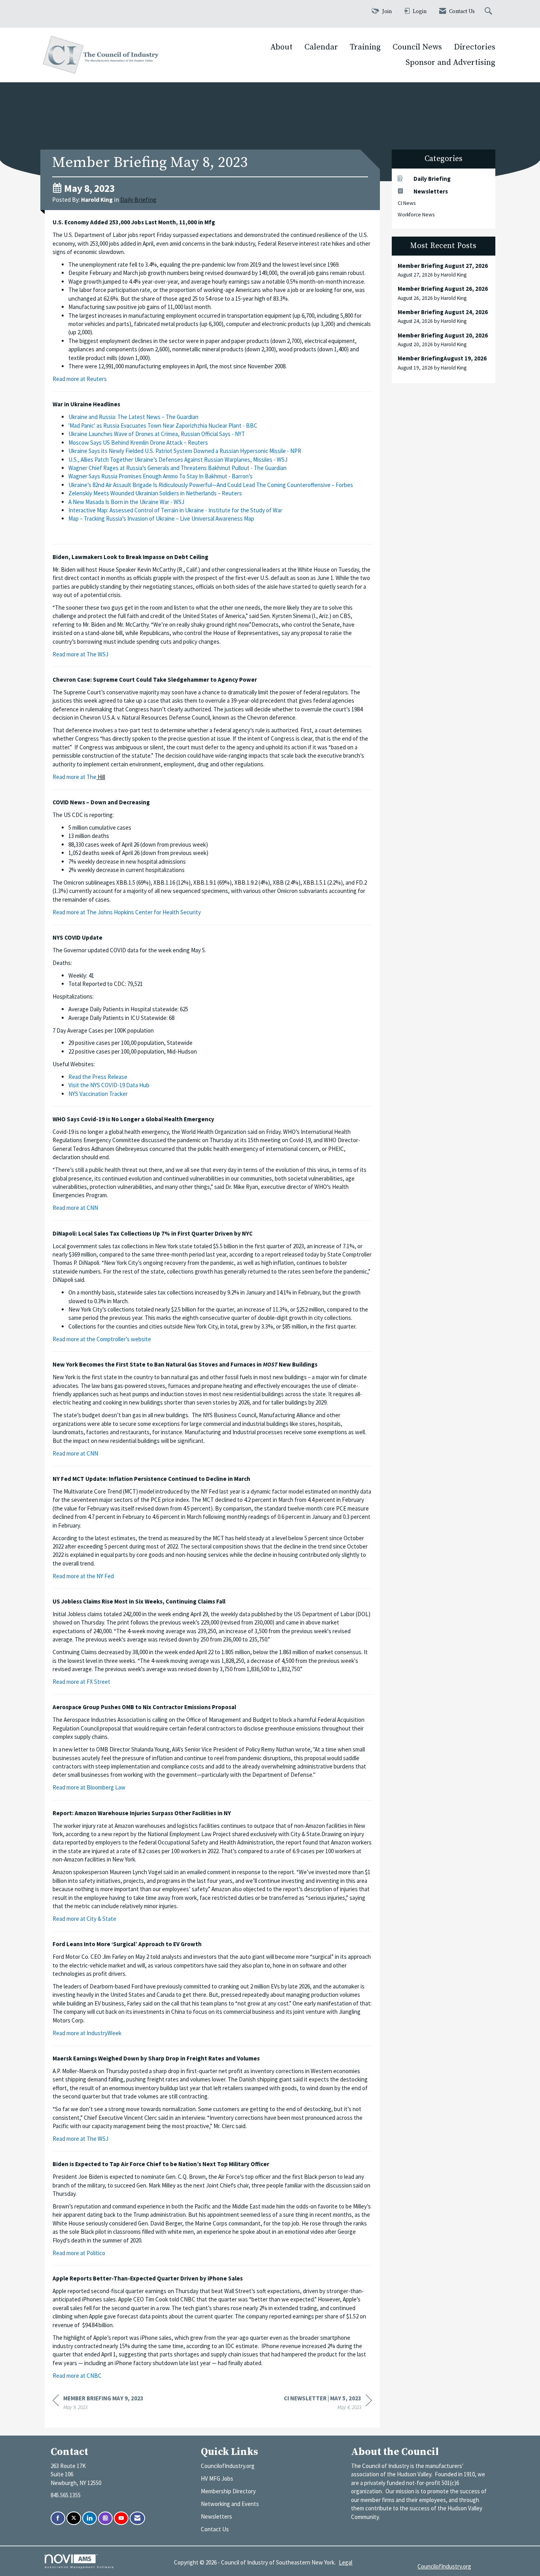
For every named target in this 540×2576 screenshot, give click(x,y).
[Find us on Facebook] (58, 2518)
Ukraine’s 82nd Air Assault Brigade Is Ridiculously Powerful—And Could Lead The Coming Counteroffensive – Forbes (211, 485)
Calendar (321, 47)
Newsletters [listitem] (431, 191)
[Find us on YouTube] (121, 2518)
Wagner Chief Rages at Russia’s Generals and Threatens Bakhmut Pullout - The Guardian (177, 468)
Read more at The (75, 777)
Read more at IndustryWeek (87, 2033)
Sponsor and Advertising (450, 63)
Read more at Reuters (80, 379)
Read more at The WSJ (80, 654)
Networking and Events (230, 2504)
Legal (346, 2562)
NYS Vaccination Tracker (98, 1094)
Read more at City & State (84, 1919)
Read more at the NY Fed (83, 1576)
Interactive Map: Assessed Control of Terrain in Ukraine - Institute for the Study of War (175, 510)
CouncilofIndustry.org (228, 2466)
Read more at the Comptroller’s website (102, 1339)
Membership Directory (228, 2491)
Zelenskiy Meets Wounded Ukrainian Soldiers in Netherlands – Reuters (155, 493)
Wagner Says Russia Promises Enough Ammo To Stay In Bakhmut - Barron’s (160, 476)
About (281, 47)
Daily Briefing (138, 200)
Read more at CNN (75, 1208)
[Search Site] (489, 12)
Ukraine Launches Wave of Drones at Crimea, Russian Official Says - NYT (157, 434)
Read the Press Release (98, 1077)
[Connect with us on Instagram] (105, 2518)
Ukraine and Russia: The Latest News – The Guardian (133, 417)
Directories (475, 47)
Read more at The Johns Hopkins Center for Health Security (127, 912)
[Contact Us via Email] (137, 2518)
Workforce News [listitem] (416, 215)
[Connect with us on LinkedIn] (90, 2518)
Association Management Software (79, 2567)
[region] (328, 2404)
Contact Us (215, 2529)
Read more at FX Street (81, 1682)
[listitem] (444, 270)
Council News (417, 47)
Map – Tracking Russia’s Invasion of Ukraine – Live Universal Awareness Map (161, 518)
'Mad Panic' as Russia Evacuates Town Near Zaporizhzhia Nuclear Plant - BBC (163, 426)
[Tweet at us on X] (74, 2518)
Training (365, 47)
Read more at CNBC (77, 2376)
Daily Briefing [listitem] (432, 179)
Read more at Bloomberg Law (89, 1787)
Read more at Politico (79, 2253)
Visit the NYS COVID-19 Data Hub (109, 1085)
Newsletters (216, 2516)
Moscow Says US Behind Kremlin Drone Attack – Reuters (138, 443)
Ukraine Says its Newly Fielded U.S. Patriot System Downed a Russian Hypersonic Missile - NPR (185, 451)
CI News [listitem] (407, 203)
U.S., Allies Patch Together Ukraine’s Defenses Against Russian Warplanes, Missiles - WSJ (178, 460)
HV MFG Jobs (217, 2478)
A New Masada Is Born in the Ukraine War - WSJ (126, 502)
